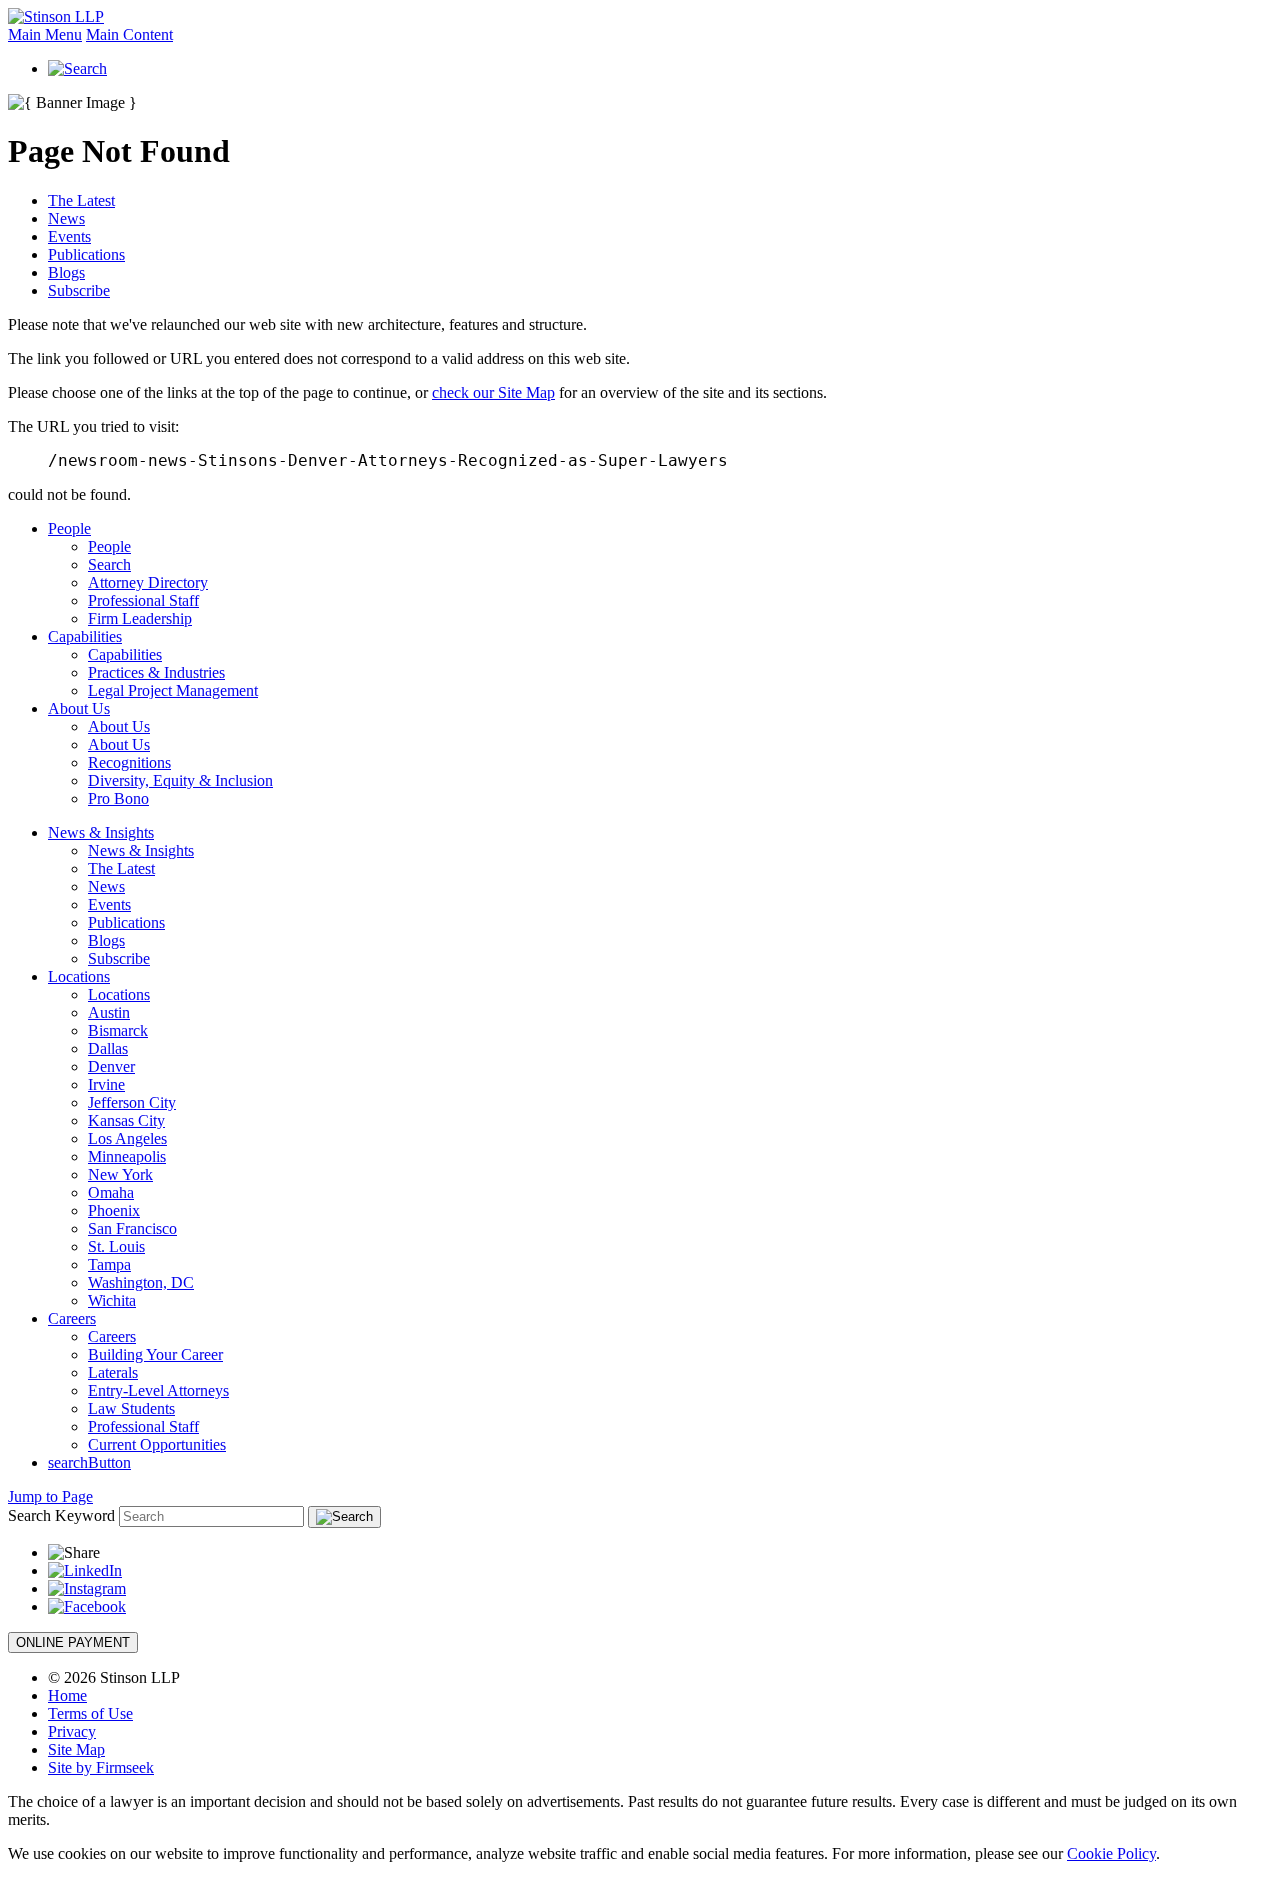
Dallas (108, 1048)
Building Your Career (155, 1354)
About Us (79, 708)
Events (69, 236)
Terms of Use (90, 1713)
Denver (111, 1066)
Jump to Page (50, 1496)
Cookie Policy (1111, 1853)
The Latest (81, 200)
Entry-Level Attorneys (158, 1390)
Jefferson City (132, 1102)
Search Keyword (61, 1515)
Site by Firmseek (101, 1767)
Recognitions (129, 762)
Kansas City (126, 1120)
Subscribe (79, 290)
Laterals (113, 1372)
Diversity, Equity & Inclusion (180, 780)
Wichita (112, 1300)
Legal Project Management (173, 690)
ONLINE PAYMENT (73, 1642)
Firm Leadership (140, 618)
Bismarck (118, 1030)
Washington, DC (141, 1282)
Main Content (129, 34)
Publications (86, 254)
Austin (109, 1012)
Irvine (106, 1084)
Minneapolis (127, 1156)
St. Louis (116, 1246)
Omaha (111, 1192)
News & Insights (101, 832)
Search (109, 564)
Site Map (76, 1749)
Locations (79, 976)
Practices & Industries (156, 672)
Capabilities (85, 636)
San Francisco (132, 1228)
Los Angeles (127, 1138)
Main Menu (45, 34)
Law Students (131, 1408)
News (66, 218)
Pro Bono (118, 798)
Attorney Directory (148, 582)
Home (67, 1695)
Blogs (66, 272)
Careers (72, 1318)
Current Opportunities (157, 1444)
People (69, 528)
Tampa (109, 1264)
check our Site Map (493, 392)
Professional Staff (143, 600)
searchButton (89, 1462)
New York (120, 1174)
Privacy (72, 1731)
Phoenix (114, 1210)
